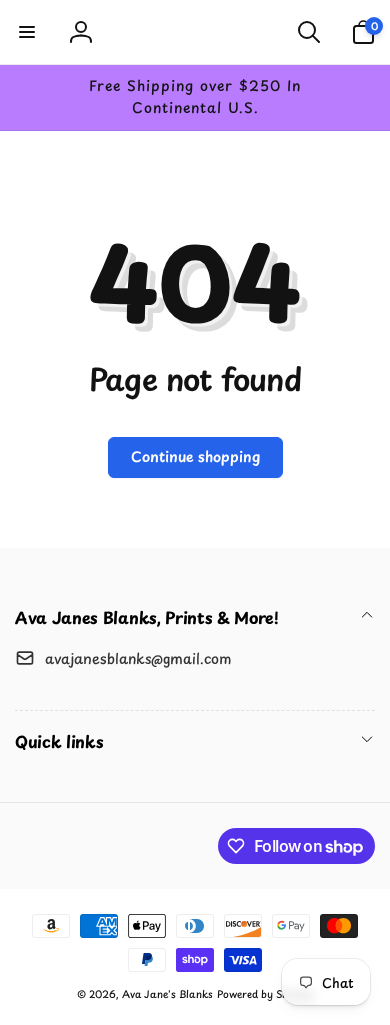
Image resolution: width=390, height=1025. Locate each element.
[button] (27, 32)
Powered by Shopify (265, 993)
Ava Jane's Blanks (167, 993)
